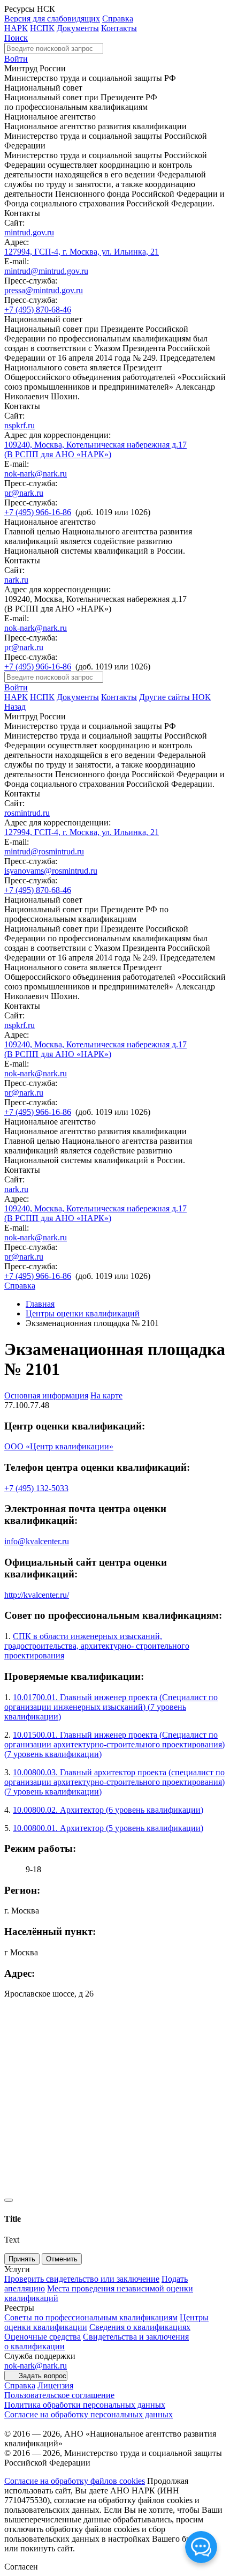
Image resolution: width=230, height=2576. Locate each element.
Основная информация (46, 1395)
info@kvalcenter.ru (37, 1541)
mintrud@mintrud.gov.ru (46, 271)
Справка (118, 18)
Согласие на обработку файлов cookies (75, 2481)
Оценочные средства (43, 2337)
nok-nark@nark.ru (36, 474)
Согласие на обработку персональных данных (89, 2414)
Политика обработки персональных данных (85, 2405)
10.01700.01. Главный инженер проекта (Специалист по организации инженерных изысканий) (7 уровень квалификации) (111, 1707)
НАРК (16, 28)
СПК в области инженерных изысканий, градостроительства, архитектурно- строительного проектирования (97, 1646)
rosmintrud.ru (27, 813)
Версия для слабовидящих (52, 18)
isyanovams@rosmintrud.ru (51, 871)
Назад (15, 707)
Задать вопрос (43, 2376)
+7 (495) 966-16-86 (38, 512)
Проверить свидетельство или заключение (82, 2279)
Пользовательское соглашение (59, 2395)
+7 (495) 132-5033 (36, 1488)
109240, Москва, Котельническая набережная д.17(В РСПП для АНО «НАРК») (95, 449)
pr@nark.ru (24, 493)
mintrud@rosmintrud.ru (44, 851)
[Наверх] (9, 2200)
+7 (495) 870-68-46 (38, 310)
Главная (40, 1304)
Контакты (119, 28)
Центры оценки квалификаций (83, 1313)
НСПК (42, 28)
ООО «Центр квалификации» (59, 1446)
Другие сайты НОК (175, 697)
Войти (16, 59)
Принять (22, 2259)
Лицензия (55, 2385)
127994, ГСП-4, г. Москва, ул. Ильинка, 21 (82, 252)
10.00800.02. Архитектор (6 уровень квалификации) (108, 1810)
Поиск (16, 38)
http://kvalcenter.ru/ (37, 1595)
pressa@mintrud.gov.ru (44, 290)
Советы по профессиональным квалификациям (91, 2317)
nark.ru (16, 580)
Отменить (62, 2259)
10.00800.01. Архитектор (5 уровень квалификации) (108, 1828)
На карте (106, 1395)
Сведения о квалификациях (140, 2327)
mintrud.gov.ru (29, 232)
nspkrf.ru (20, 425)
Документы (78, 28)
